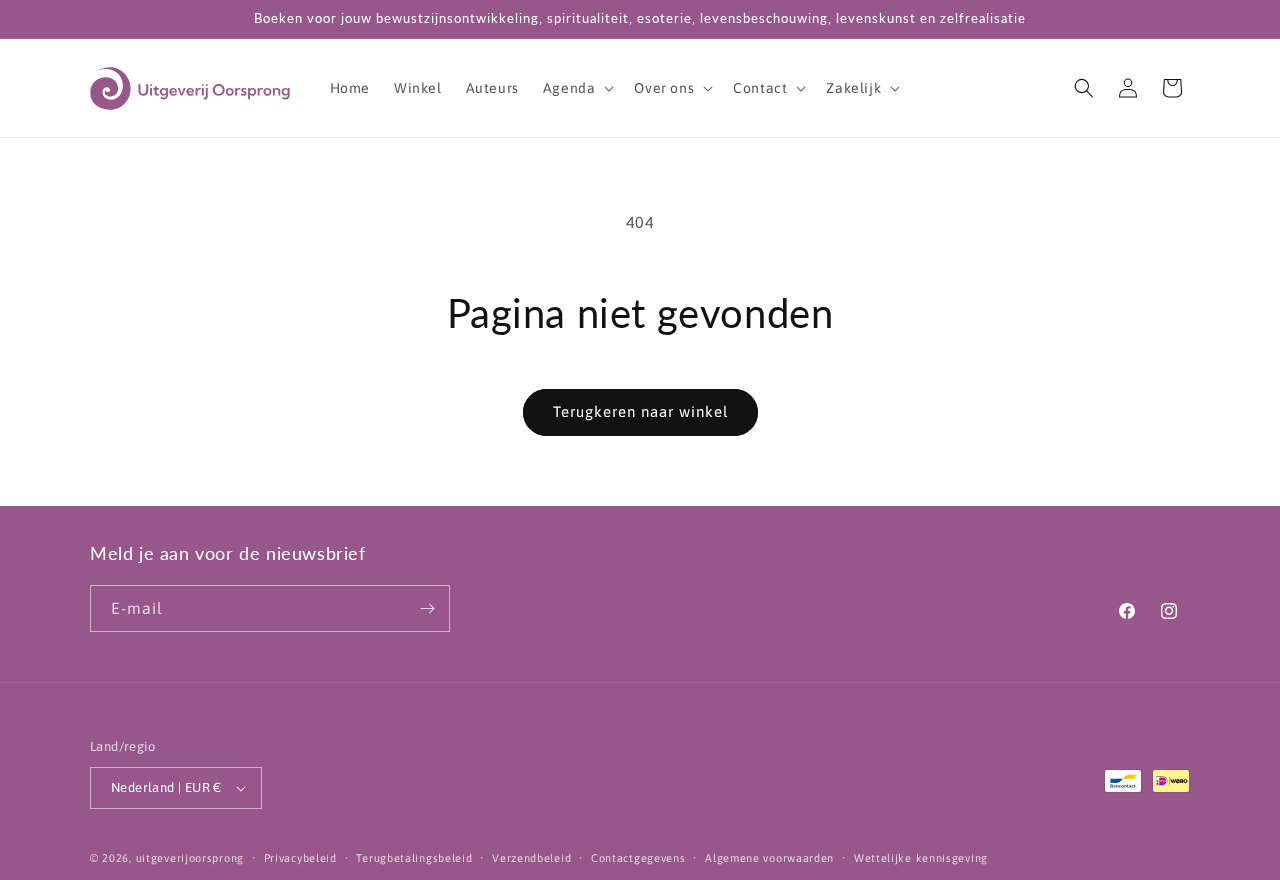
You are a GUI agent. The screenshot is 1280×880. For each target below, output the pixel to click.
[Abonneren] (427, 608)
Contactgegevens (638, 858)
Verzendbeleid (531, 858)
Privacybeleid (300, 858)
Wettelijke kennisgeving (921, 858)
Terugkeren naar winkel (640, 411)
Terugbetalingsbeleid (414, 858)
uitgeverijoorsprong (190, 858)
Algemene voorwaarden (769, 858)
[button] (577, 88)
